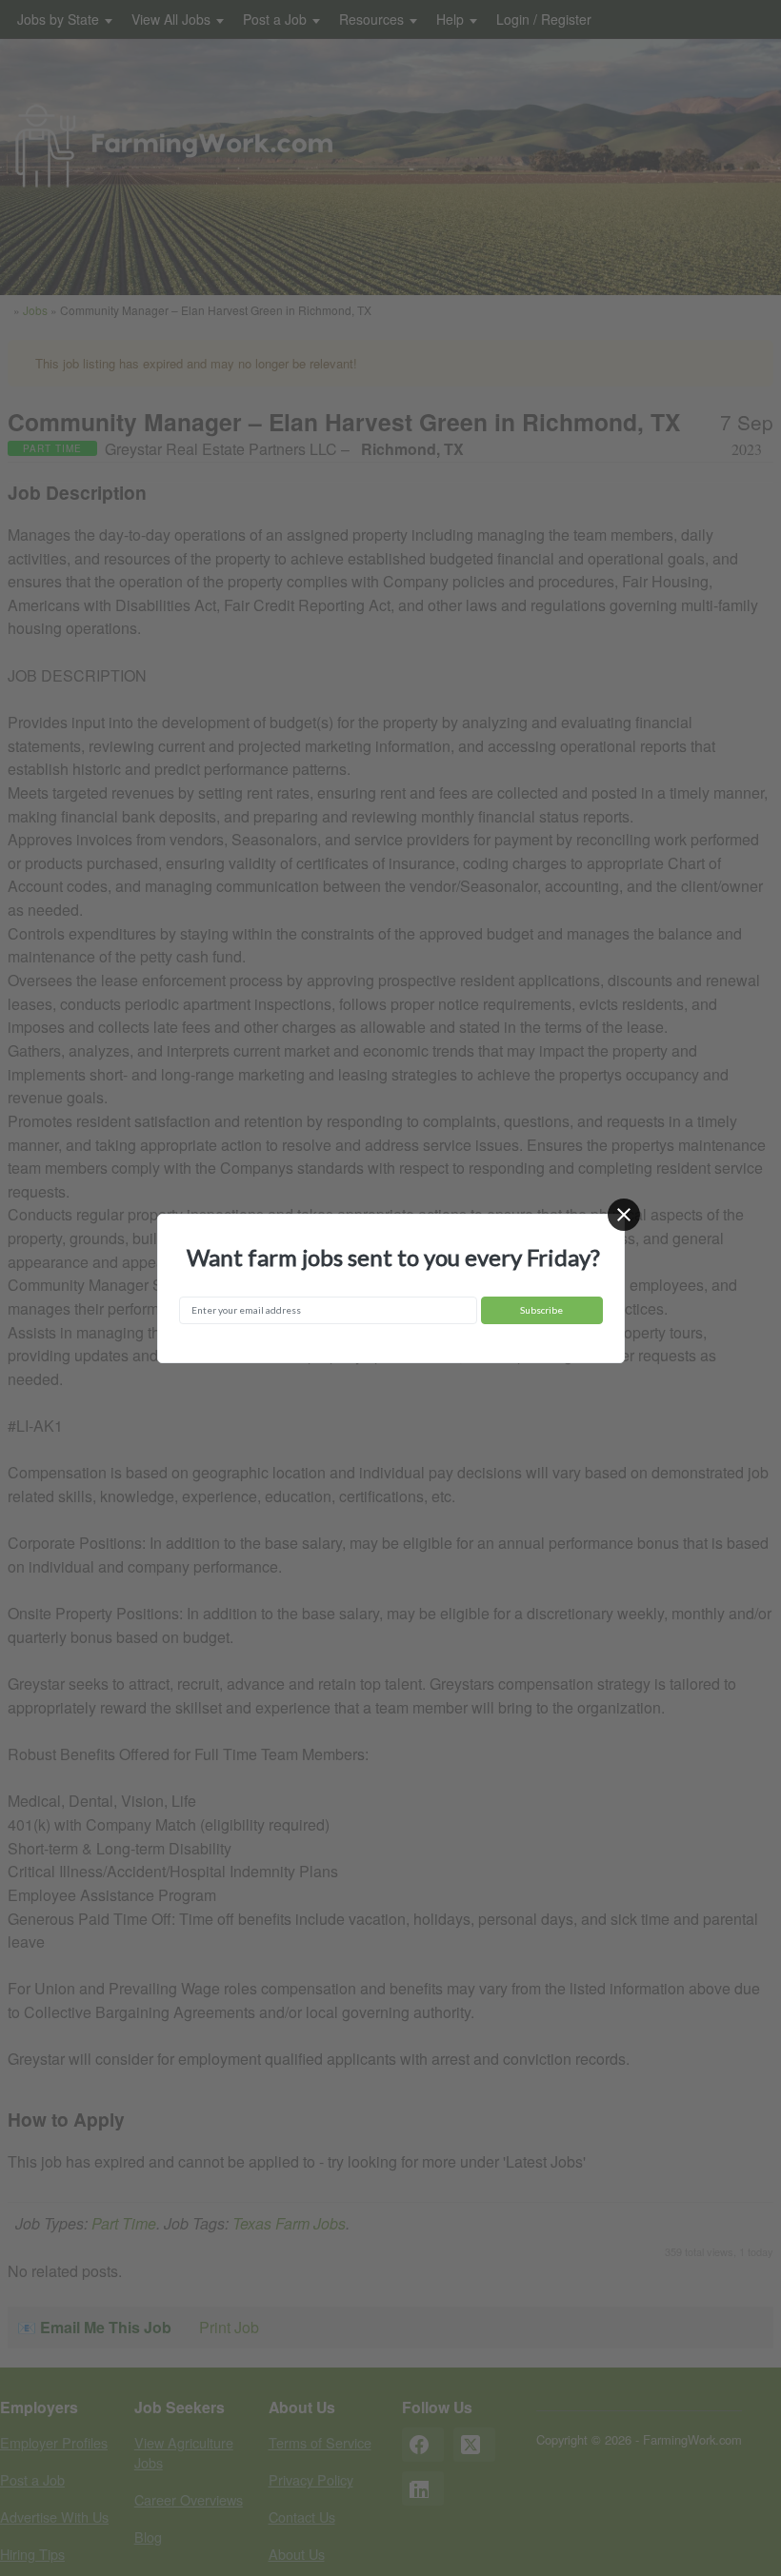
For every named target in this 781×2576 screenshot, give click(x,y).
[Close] (624, 1215)
